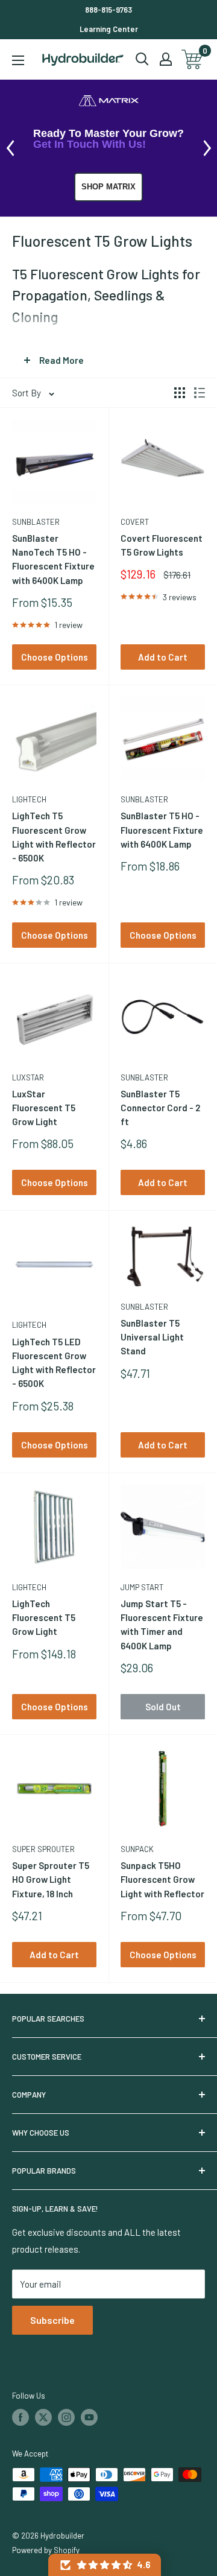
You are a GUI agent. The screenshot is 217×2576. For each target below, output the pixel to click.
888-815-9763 (108, 10)
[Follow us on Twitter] (43, 2417)
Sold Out (163, 1707)
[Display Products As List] (200, 393)
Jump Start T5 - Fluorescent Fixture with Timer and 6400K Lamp (162, 1625)
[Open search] (142, 59)
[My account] (166, 59)
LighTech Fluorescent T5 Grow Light (44, 1618)
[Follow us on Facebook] (20, 2417)
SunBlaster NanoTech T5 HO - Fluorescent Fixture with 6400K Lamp (53, 559)
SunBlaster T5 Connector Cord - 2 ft (160, 1108)
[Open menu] (18, 60)
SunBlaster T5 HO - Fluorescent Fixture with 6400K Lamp (162, 830)
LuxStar (28, 1077)
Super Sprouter (43, 1849)
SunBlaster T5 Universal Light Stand (152, 1337)
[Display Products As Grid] (180, 393)
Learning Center (109, 29)
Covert (135, 522)
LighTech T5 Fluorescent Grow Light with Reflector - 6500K (54, 837)
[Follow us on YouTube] (89, 2417)
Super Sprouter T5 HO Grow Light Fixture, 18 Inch (51, 1880)
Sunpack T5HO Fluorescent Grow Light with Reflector (162, 1880)
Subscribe (52, 2320)
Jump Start (142, 1587)
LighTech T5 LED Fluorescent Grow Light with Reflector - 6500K (54, 1363)
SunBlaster (36, 522)
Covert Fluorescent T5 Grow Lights (162, 545)
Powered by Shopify (46, 2550)
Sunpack (137, 1849)
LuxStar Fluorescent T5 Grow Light (44, 1108)
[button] (105, 2565)
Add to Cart (163, 657)
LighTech (29, 799)
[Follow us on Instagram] (66, 2417)
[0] (193, 59)
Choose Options (55, 657)
